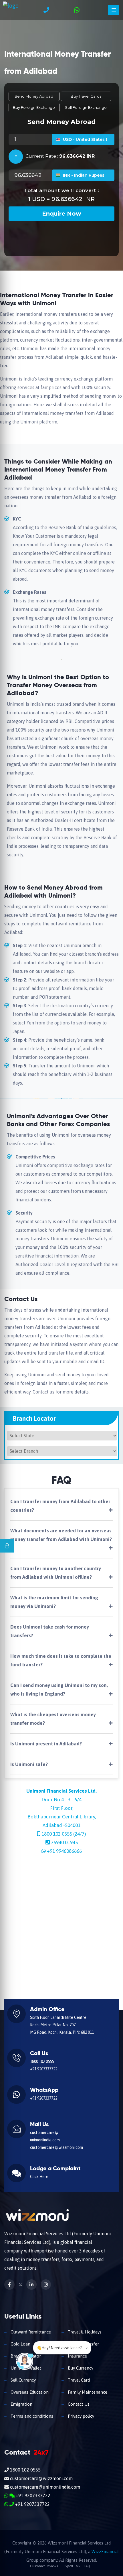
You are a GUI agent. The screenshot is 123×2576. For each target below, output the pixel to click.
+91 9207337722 (44, 2069)
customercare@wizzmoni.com (56, 2147)
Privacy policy (80, 2416)
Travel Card (78, 2380)
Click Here (39, 2177)
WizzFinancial (105, 2552)
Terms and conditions (31, 2416)
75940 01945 (64, 1842)
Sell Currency (23, 2380)
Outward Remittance (30, 2332)
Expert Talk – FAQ (77, 2566)
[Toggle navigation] (114, 10)
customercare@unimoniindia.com (44, 2487)
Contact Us (78, 2404)
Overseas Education (29, 2392)
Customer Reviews (44, 2566)
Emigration (21, 2404)
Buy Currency (80, 2368)
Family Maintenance (87, 2392)
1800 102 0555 (42, 2061)
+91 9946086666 (64, 1851)
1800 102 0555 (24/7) (64, 1834)
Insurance (77, 2356)
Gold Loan (20, 2344)
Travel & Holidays (84, 2332)
